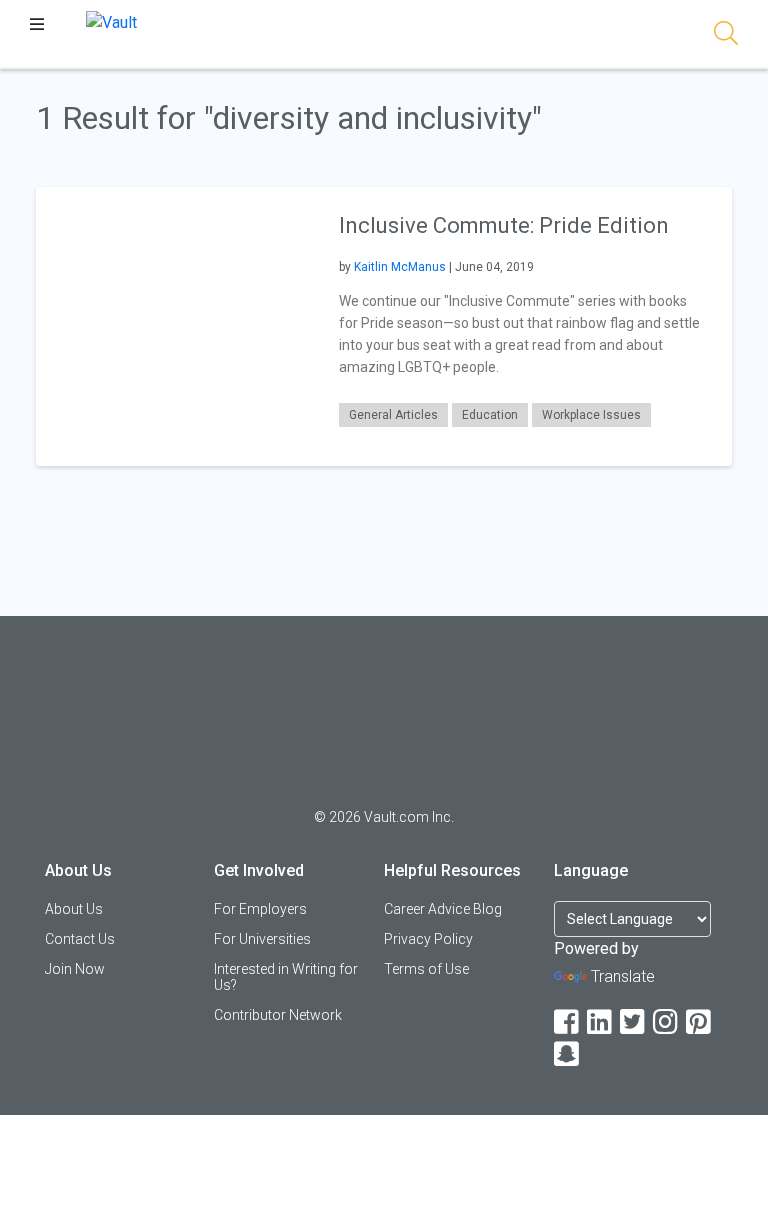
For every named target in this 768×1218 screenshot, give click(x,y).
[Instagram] (667, 1022)
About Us (74, 909)
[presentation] (175, 325)
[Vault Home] (111, 21)
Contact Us (80, 939)
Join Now (75, 969)
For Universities (262, 939)
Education (490, 415)
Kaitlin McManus (400, 267)
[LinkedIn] (601, 1022)
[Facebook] (568, 1022)
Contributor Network (278, 1015)
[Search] (726, 36)
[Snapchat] (568, 1054)
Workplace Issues (591, 415)
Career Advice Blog (443, 909)
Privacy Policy (428, 939)
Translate (623, 976)
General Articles (393, 415)
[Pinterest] (700, 1022)
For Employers (260, 909)
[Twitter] (634, 1022)
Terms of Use (426, 969)
